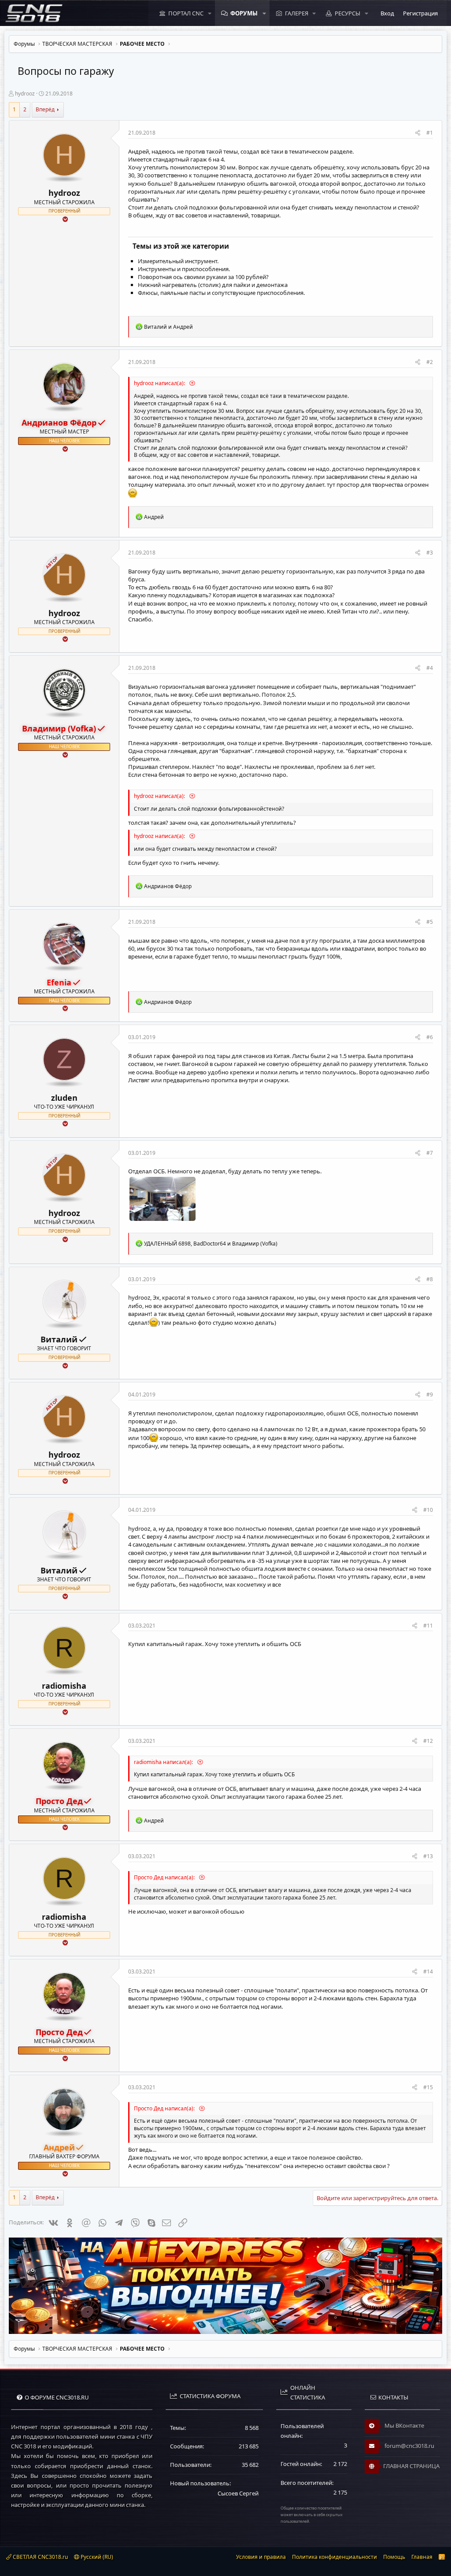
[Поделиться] (418, 133)
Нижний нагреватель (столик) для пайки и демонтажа (213, 285)
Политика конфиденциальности (335, 2557)
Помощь (394, 2557)
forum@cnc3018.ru (409, 2446)
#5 (430, 922)
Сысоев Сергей (238, 2493)
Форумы (244, 13)
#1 (430, 133)
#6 (430, 1037)
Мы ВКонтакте (404, 2425)
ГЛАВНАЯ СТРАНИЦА (411, 2466)
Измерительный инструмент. (178, 261)
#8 (430, 1279)
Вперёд (45, 109)
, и (211, 1244)
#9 (430, 1395)
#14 (428, 1972)
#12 (428, 1741)
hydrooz (25, 94)
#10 (428, 1510)
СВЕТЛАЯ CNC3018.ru (40, 2557)
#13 (428, 1856)
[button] (210, 13)
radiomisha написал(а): (164, 1762)
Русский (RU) (96, 2557)
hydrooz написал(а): (160, 383)
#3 (430, 553)
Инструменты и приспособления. (184, 269)
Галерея (297, 13)
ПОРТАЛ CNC (186, 13)
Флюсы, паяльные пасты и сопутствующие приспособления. (221, 293)
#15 (428, 2087)
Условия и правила (261, 2557)
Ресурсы (347, 13)
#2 (430, 362)
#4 (430, 668)
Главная (422, 2557)
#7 (430, 1153)
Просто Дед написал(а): (165, 1877)
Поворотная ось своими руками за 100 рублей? (203, 277)
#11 (428, 1626)
